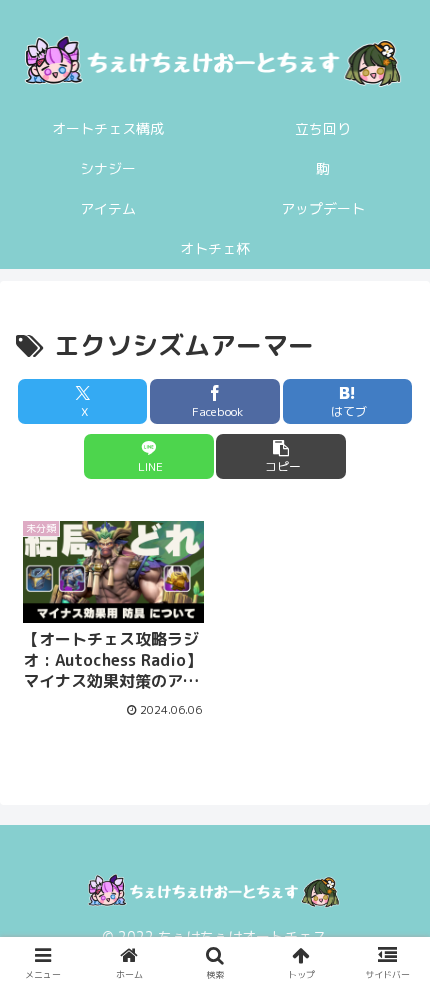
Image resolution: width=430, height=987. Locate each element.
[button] (280, 456)
